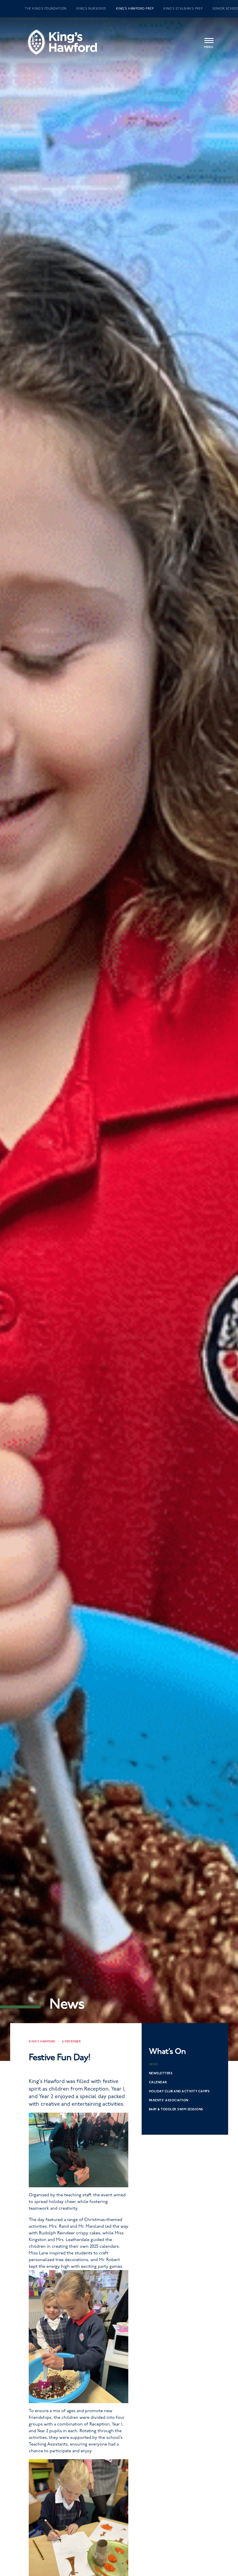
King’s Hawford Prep (135, 9)
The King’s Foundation (46, 9)
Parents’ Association (169, 2100)
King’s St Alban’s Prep (183, 9)
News (154, 2064)
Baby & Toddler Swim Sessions (176, 2109)
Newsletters (161, 2073)
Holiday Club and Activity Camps (179, 2091)
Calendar (158, 2082)
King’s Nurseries (91, 9)
